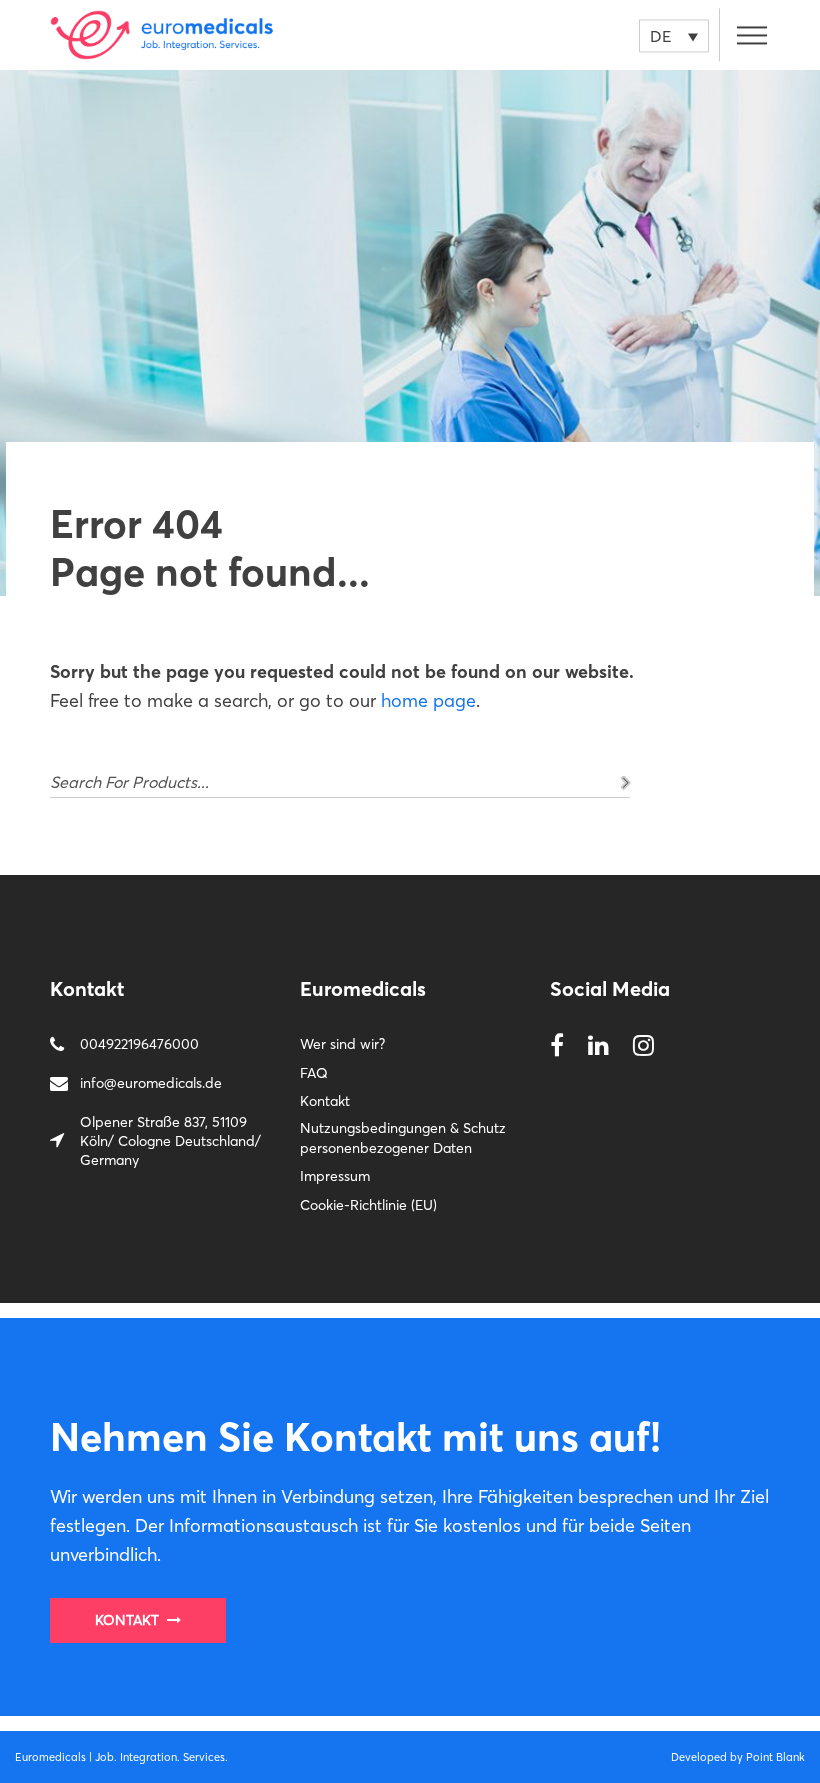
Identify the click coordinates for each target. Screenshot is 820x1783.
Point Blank (775, 1757)
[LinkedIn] (598, 1046)
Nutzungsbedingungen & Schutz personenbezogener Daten (403, 1138)
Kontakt (325, 1101)
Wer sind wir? (342, 1044)
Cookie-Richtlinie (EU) (368, 1205)
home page (428, 700)
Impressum (335, 1176)
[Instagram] (643, 1046)
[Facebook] (557, 1046)
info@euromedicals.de (151, 1083)
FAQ (314, 1073)
